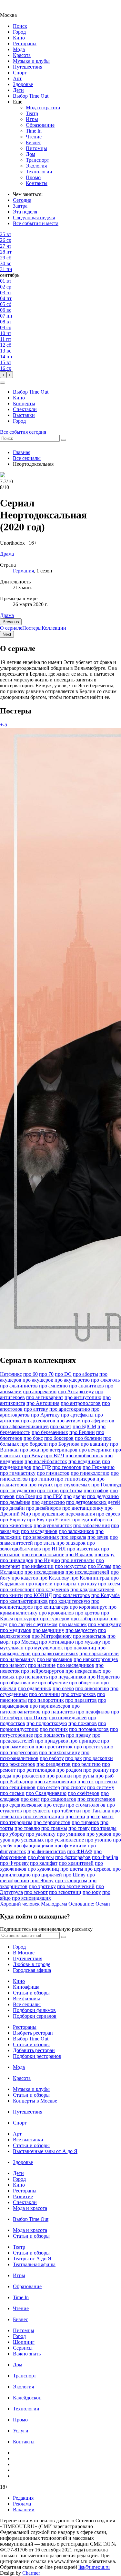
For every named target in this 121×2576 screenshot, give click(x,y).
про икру (105, 1554)
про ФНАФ (80, 1851)
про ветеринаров (59, 1450)
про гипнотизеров (75, 1479)
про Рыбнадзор (17, 1782)
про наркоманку (18, 1659)
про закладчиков (39, 1531)
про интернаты (78, 1560)
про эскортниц (65, 1892)
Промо (33, 177)
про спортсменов (96, 1799)
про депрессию (48, 1502)
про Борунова (64, 1444)
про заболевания (91, 1525)
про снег (30, 1799)
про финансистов (47, 1851)
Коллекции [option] (54, 628)
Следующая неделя (34, 217)
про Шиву (74, 1875)
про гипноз (41, 1479)
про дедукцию (103, 1496)
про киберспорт (17, 1589)
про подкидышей (68, 1717)
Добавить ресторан (34, 2050)
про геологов (67, 1467)
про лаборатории (89, 1619)
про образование (18, 1683)
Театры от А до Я (32, 2259)
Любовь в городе (32, 1964)
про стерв (54, 1805)
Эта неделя (25, 212)
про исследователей (87, 1572)
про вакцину (95, 1444)
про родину (96, 1770)
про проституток (54, 1747)
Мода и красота (43, 108)
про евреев (108, 1514)
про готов (48, 1490)
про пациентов (58, 1712)
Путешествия (28, 67)
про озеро (63, 1688)
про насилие (42, 1665)
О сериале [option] (11, 628)
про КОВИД (38, 1595)
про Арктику (45, 1415)
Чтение (34, 137)
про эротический (76, 1886)
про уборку (12, 1834)
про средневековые (21, 1805)
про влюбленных (84, 1456)
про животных (16, 1525)
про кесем (109, 1584)
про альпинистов (19, 1386)
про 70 (46, 1374)
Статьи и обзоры (31, 1993)
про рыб (105, 1776)
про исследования (44, 1572)
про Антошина (43, 1403)
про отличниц (45, 1694)
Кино (19, 38)
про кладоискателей (92, 1589)
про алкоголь (105, 1380)
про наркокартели (99, 1653)
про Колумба (106, 1595)
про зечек (98, 1537)
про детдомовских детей (93, 1502)
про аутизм (69, 1421)
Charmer (31, 2573)
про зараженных (41, 1537)
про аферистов (98, 1421)
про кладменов (53, 1589)
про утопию (98, 1840)
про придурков (52, 1741)
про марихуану (105, 1624)
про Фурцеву (14, 1863)
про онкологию (92, 1688)
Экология (36, 166)
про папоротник (46, 1700)
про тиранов (85, 1822)
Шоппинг (24, 2342)
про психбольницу (60, 1752)
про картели (39, 1584)
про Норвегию (104, 1677)
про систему (101, 1787)
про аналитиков (86, 1386)
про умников (71, 1834)
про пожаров (83, 1723)
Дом (30, 154)
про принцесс (85, 1741)
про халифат (44, 1863)
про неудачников (68, 1677)
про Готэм (71, 1490)
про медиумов (16, 1630)
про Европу (13, 1520)
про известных (83, 1549)
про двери (75, 1496)
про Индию (47, 1560)
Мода (19, 49)
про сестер (48, 1787)
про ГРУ (53, 1496)
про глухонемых (72, 1485)
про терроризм (16, 1822)
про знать (45, 1543)
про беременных (50, 1432)
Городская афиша (32, 1970)
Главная (22, 452)
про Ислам (100, 1566)
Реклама (22, 2504)
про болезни (88, 1438)
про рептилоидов (36, 1770)
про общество (84, 1683)
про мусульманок (44, 1648)
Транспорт (37, 160)
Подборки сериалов (35, 2016)
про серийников (18, 1787)
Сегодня (22, 200)
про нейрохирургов (43, 1671)
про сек (86, 1782)
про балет (61, 1426)
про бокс (33, 1438)
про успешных (28, 1840)
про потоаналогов (89, 1729)
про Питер (36, 1717)
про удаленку (41, 1834)
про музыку (88, 1642)
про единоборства (92, 1520)
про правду (79, 1735)
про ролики (59, 1776)
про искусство (71, 1566)
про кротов (87, 1613)
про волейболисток (46, 1461)
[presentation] (3, 375)
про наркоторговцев (96, 1659)
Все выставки (28, 2140)
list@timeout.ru (94, 2567)
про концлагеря (51, 1607)
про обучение (53, 1683)
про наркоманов (55, 1659)
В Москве (24, 1953)
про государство (18, 1490)
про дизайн (12, 1508)
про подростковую (47, 1723)
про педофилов (93, 1712)
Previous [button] (11, 622)
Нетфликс (11, 1374)
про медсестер (81, 1630)
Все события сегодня (23, 432)
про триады (104, 1828)
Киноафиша (26, 1987)
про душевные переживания (64, 1514)
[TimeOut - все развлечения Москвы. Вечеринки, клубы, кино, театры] (14, 9)
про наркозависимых (55, 1653)
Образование (40, 125)
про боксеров (59, 1438)
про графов (96, 1490)
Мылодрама (54, 1904)
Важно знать (27, 2354)
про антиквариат (45, 1397)
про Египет (58, 1520)
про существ (37, 1811)
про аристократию (70, 1409)
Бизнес (33, 142)
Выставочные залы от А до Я (45, 2151)
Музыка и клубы (31, 61)
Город (19, 32)
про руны (84, 1776)
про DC (63, 1374)
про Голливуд (106, 1485)
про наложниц (80, 1648)
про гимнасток (53, 1473)
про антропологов (81, 1403)
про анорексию (40, 1391)
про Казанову (54, 1578)
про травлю (27, 1828)
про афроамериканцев (24, 1426)
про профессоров (19, 1752)
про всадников (85, 1461)
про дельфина (15, 1502)
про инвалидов (17, 1560)
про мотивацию (56, 1642)
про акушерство (72, 1380)
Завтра (20, 206)
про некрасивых (83, 1671)
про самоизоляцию (55, 1782)
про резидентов (54, 1764)
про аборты (86, 1374)
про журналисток (53, 1525)
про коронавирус (88, 1607)
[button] (3, 383)
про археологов (38, 1421)
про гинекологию (90, 1473)
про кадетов (25, 1578)
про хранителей (76, 1863)
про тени (75, 1816)
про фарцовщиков (33, 1846)
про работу (52, 1758)
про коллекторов (72, 1595)
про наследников (76, 1665)
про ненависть (32, 1677)
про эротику (42, 1886)
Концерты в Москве (35, 2101)
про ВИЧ (54, 1456)
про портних (54, 1729)
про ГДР (42, 1467)
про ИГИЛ (54, 1549)
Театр (32, 113)
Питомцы (36, 148)
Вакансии (24, 2510)
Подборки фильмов (34, 2010)
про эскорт (36, 1892)
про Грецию (29, 1496)
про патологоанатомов (40, 1709)
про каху (87, 1584)
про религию (86, 1764)
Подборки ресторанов (37, 2056)
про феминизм (71, 1846)
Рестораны (25, 43)
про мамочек (73, 1624)
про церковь (98, 1869)
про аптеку (36, 1409)
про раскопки (98, 1758)
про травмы (54, 1828)
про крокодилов (56, 1613)
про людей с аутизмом (33, 1624)
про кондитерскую (70, 1601)
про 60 (30, 1374)
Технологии (39, 172)
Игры (32, 119)
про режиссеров (18, 1764)
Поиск (20, 26)
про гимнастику (18, 1473)
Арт (17, 78)
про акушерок (38, 1380)
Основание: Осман (89, 1904)
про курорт (26, 1619)
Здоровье (23, 84)
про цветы (72, 1869)
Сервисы (23, 2348)
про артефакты (77, 1415)
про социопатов (59, 1799)
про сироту (74, 1787)
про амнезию (53, 1386)
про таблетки (66, 1811)
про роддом (69, 1770)
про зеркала (73, 1537)
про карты (65, 1584)
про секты (106, 1782)
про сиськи (12, 1793)
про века (30, 1450)
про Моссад (25, 1642)
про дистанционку (83, 1508)
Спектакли (25, 409)
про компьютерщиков (24, 1601)
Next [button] (7, 634)
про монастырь (90, 1636)
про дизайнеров (44, 1508)
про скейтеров (84, 1793)
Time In (34, 131)
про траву (79, 1828)
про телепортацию (44, 1816)
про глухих (41, 1485)
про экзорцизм (71, 1880)
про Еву (36, 1520)
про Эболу (42, 1880)
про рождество (29, 1776)
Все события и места (36, 223)
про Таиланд (96, 1811)
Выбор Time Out (31, 96)
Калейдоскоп (27, 2398)
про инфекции (38, 1566)
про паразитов (81, 1700)
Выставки (24, 415)
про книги (11, 1595)
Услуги (21, 2431)
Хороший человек (20, 1904)
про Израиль (79, 1554)
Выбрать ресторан (33, 2033)
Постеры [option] (32, 628)
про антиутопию (83, 1397)
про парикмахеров (50, 1706)
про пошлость (50, 1735)
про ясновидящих (31, 1898)
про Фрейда (105, 1857)
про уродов (99, 1834)
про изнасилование (43, 1554)
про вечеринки (95, 1450)
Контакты (37, 183)
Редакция (23, 2498)
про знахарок (71, 1543)
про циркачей (47, 1875)
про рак (74, 1758)
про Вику (32, 1456)
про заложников (76, 1531)
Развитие (23, 2196)
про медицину (48, 1630)
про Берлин (82, 1432)
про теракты (100, 1816)
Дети (18, 90)
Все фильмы (26, 1999)
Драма (7, 615)
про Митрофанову (52, 1636)
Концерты (24, 403)
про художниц (43, 1869)
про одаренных (35, 1688)
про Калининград (90, 1578)
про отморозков (79, 1694)
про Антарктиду (76, 1391)
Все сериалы (27, 458)
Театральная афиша (34, 2264)
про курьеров (55, 1619)
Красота (22, 55)
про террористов (52, 1822)
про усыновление (65, 1840)
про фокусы (41, 1857)
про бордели (34, 1444)
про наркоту (13, 1665)
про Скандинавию (46, 1793)
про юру (92, 1892)
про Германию (99, 1467)
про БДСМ (84, 1426)
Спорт (20, 73)
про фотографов (73, 1857)
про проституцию (94, 1747)
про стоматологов (86, 1805)
